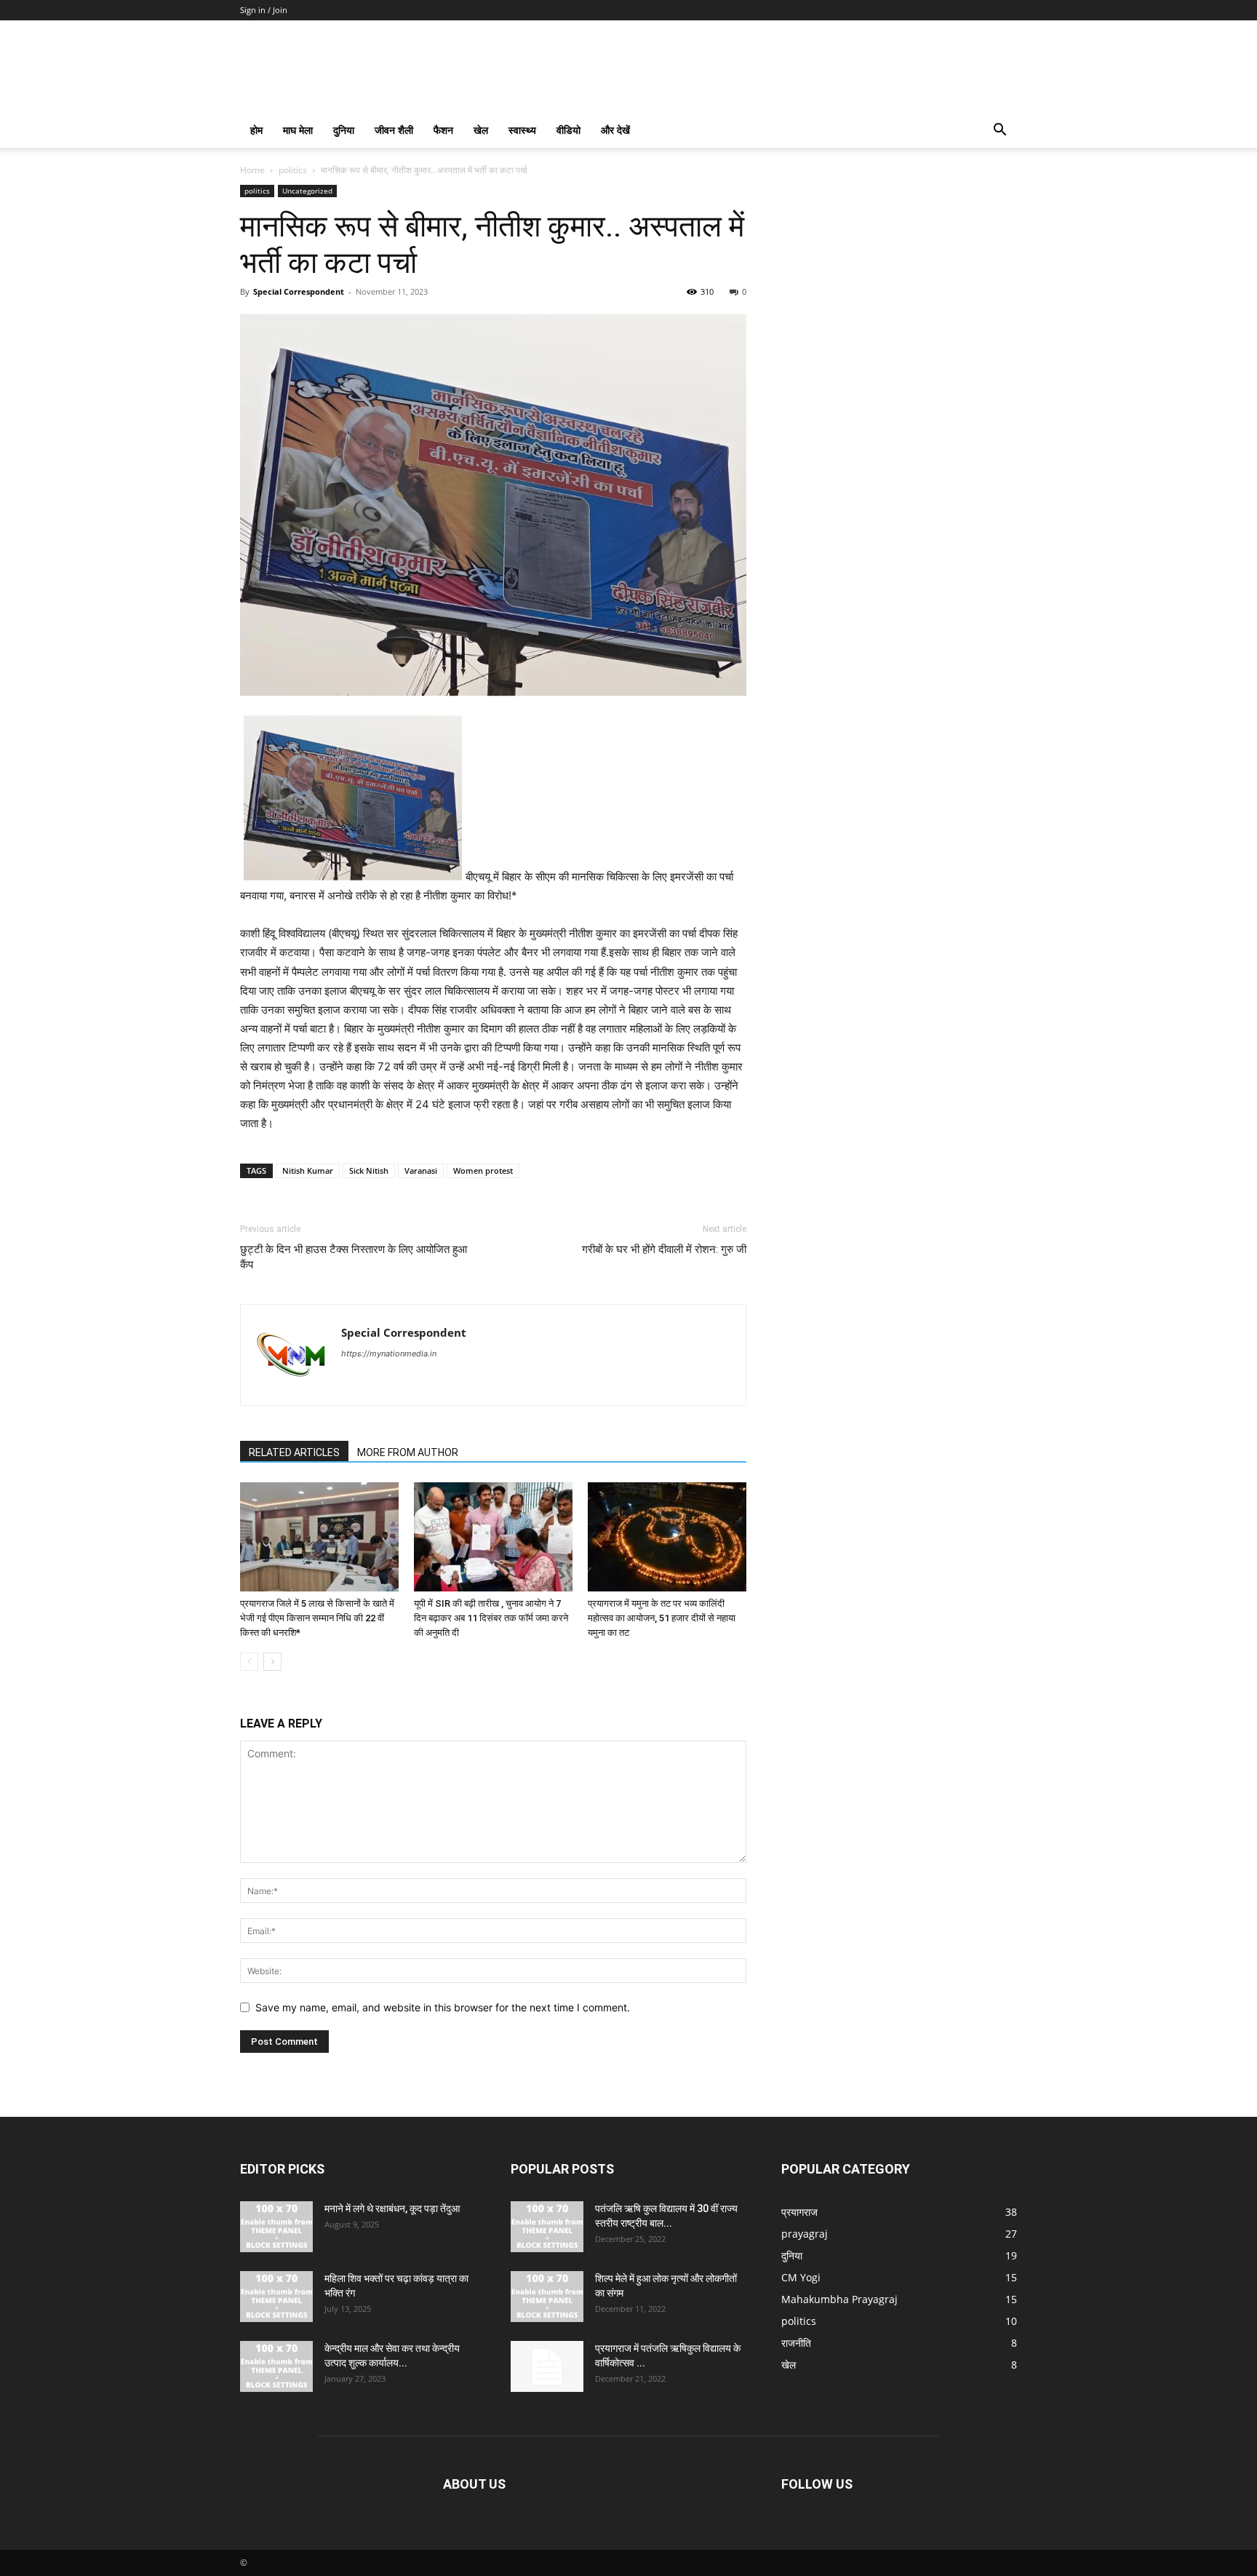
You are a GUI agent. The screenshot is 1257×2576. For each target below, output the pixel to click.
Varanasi (421, 1170)
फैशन (443, 130)
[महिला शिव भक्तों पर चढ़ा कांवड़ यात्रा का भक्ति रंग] (276, 2297)
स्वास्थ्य (522, 130)
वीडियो (568, 130)
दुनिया (344, 130)
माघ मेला (298, 130)
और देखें (615, 130)
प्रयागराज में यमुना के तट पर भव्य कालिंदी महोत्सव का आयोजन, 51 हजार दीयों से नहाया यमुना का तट (662, 1618)
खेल (481, 130)
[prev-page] (249, 1662)
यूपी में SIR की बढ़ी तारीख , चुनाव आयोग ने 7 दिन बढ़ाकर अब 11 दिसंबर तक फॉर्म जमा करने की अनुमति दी (491, 1618)
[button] (999, 131)
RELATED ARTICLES (294, 1452)
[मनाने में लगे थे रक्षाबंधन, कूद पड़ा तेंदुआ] (276, 2227)
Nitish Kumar (308, 1170)
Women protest (483, 1170)
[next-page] (272, 1662)
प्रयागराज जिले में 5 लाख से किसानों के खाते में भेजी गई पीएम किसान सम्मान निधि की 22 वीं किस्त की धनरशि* (317, 1618)
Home (252, 170)
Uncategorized (307, 191)
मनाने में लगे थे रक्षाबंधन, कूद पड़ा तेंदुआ (392, 2209)
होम (256, 130)
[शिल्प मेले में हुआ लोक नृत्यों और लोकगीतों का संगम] (547, 2297)
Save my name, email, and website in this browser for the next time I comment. (443, 2007)
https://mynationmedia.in (389, 1353)
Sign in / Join (264, 10)
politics (293, 170)
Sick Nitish (369, 1170)
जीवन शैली (394, 130)
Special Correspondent (299, 291)
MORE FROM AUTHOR (408, 1452)
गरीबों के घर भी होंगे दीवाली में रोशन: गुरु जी (664, 1249)
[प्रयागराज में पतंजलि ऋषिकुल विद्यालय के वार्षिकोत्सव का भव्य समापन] (547, 2366)
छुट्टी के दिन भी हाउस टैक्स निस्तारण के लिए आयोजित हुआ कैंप (354, 1257)
